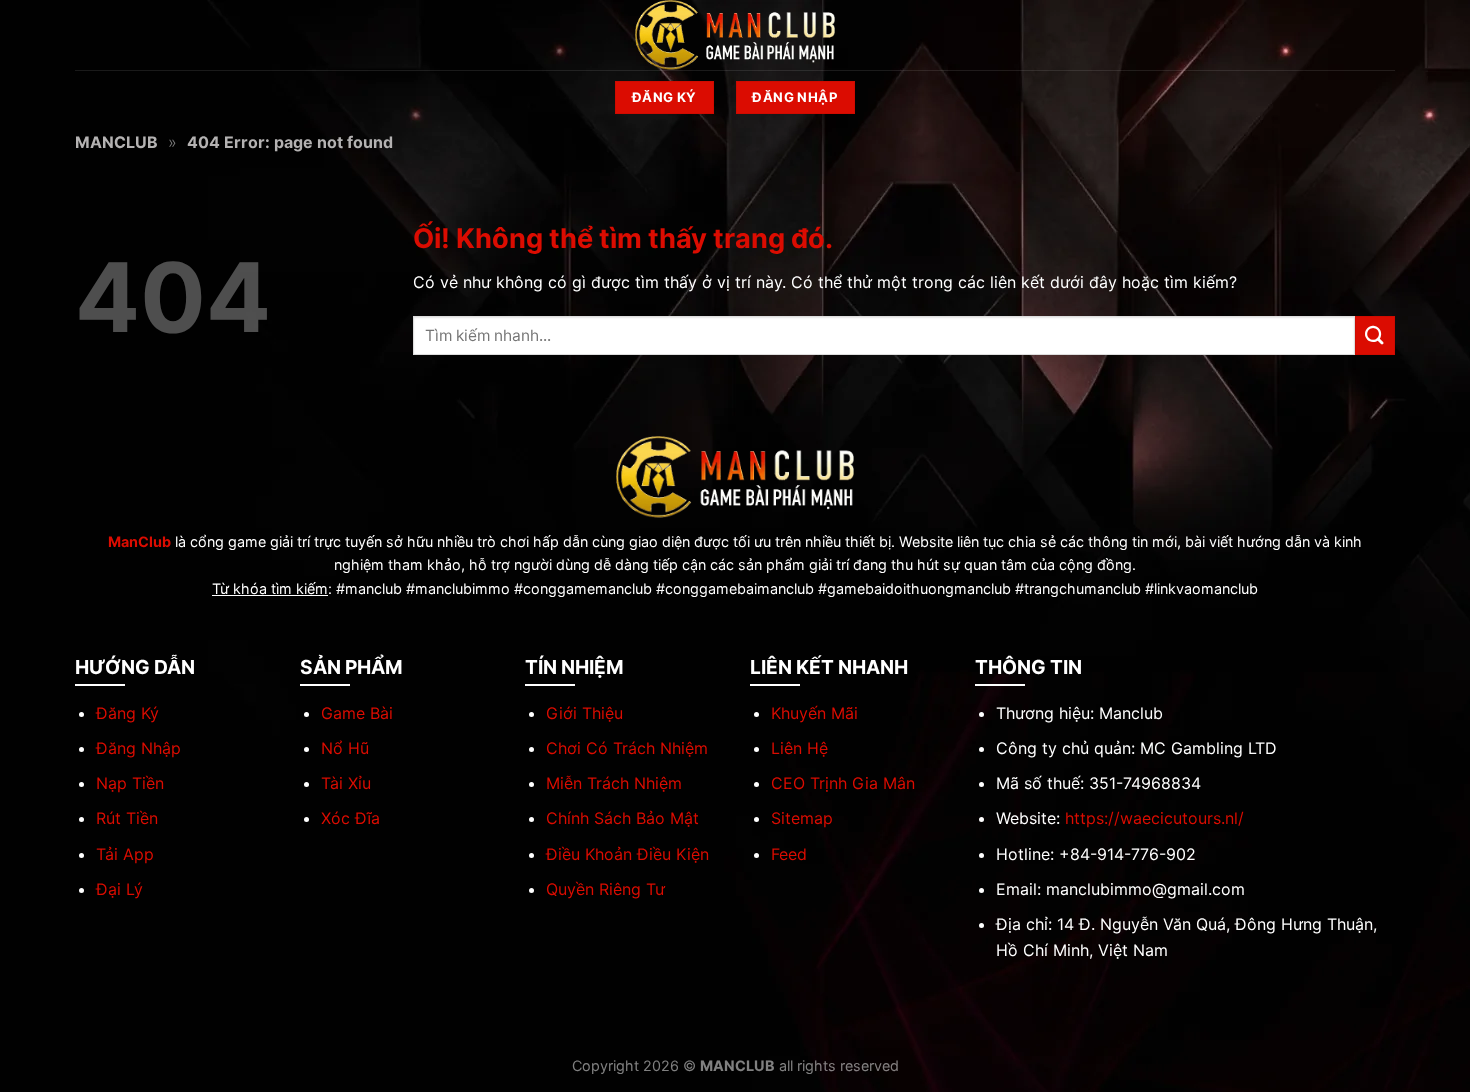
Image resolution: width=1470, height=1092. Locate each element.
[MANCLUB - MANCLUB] (735, 34)
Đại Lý (119, 889)
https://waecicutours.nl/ (1154, 818)
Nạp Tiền (130, 783)
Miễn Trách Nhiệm (614, 783)
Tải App (125, 854)
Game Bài (357, 713)
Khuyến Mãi (814, 713)
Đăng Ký (127, 713)
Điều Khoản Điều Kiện (627, 854)
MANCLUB (116, 142)
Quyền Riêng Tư (605, 889)
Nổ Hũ (345, 748)
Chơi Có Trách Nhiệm (627, 748)
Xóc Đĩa (350, 818)
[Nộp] (1375, 335)
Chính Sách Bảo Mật (622, 818)
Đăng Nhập (138, 748)
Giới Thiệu (584, 713)
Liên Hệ (799, 748)
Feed (789, 854)
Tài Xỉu (346, 783)
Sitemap (802, 818)
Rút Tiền (127, 818)
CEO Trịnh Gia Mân (843, 783)
